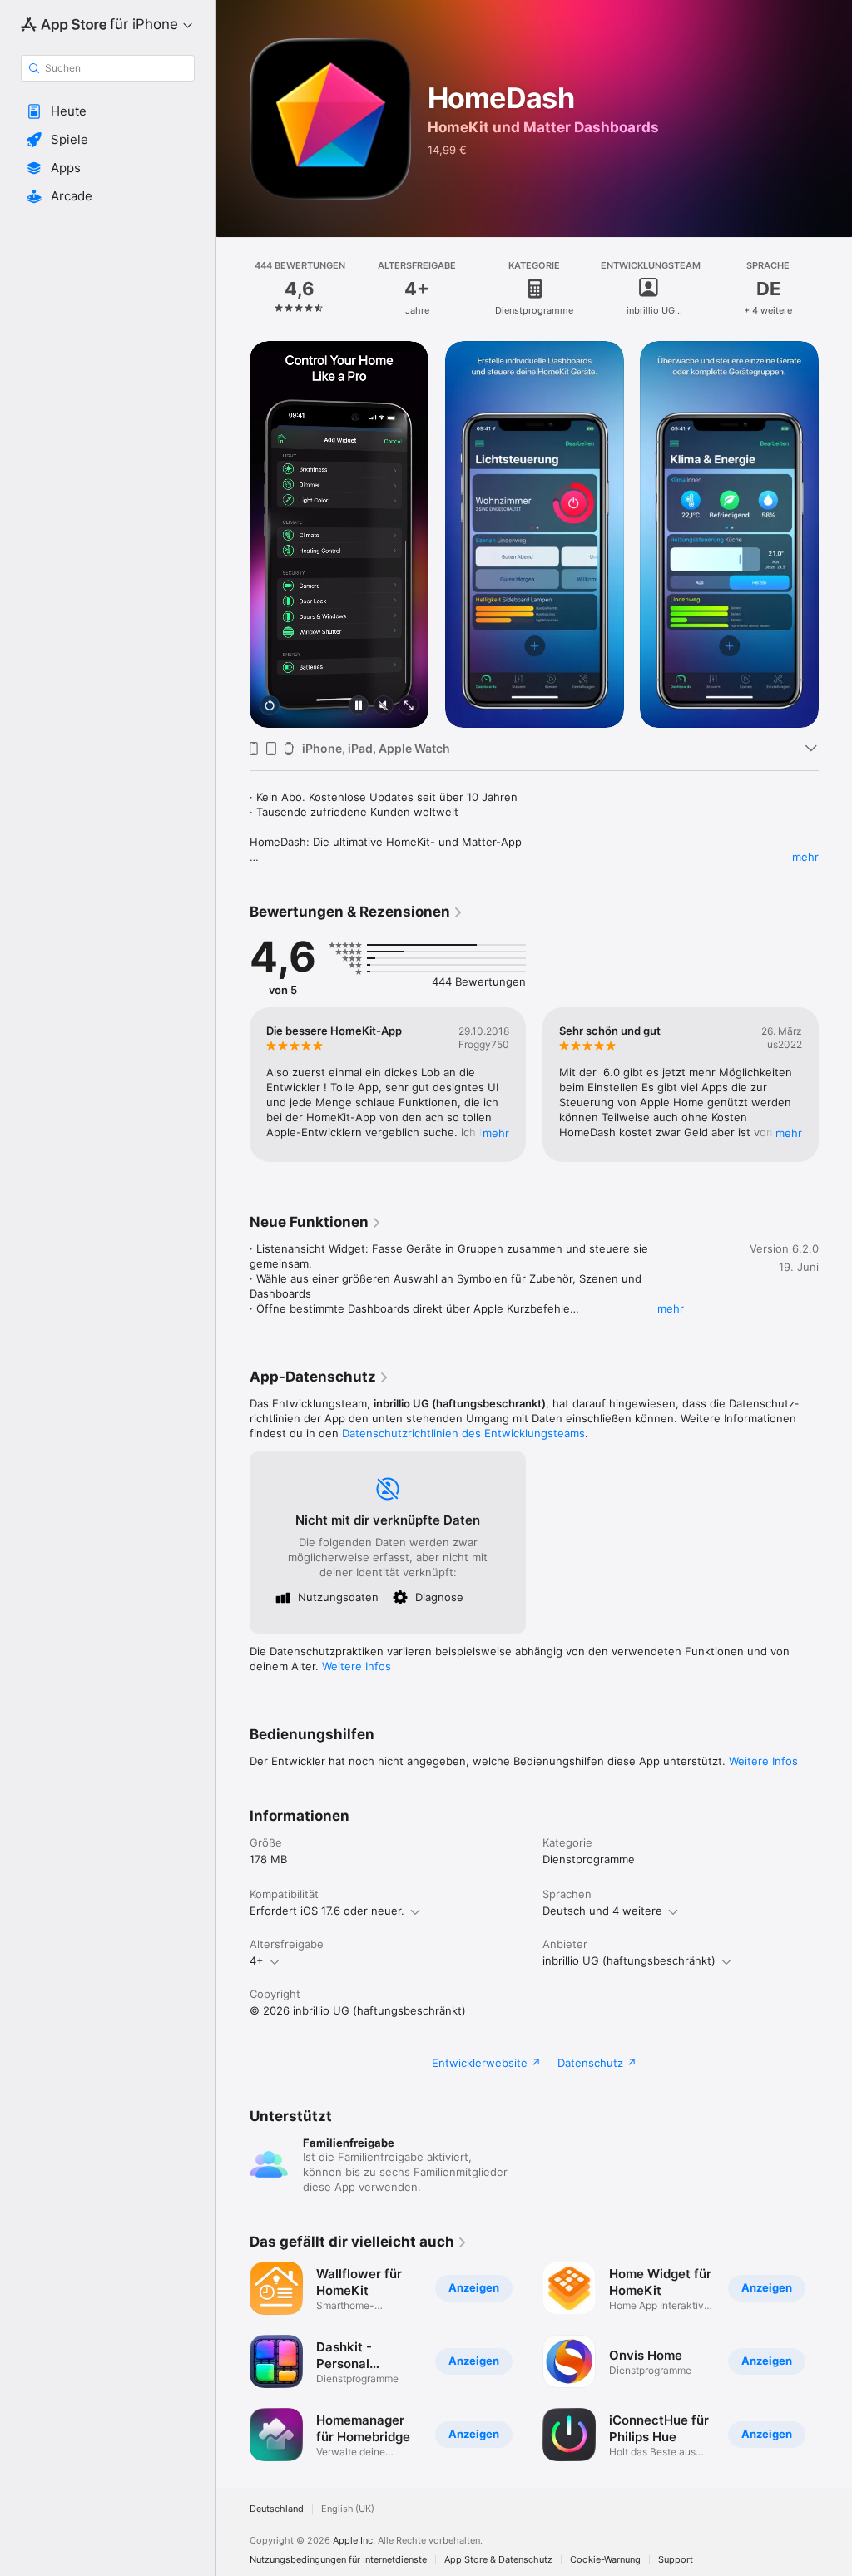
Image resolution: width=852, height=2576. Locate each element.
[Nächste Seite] (835, 289)
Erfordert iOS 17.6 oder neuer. (327, 1911)
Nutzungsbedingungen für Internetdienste (338, 2560)
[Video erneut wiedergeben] (270, 707)
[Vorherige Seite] (233, 289)
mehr (805, 857)
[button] (108, 111)
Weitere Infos (357, 1666)
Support (676, 2560)
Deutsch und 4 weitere (602, 1911)
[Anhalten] (359, 707)
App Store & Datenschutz (498, 2560)
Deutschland (277, 2509)
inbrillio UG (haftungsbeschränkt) (629, 1960)
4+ (257, 1960)
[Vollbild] (409, 707)
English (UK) (348, 2509)
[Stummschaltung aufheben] (384, 707)
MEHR (496, 1133)
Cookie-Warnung (605, 2560)
